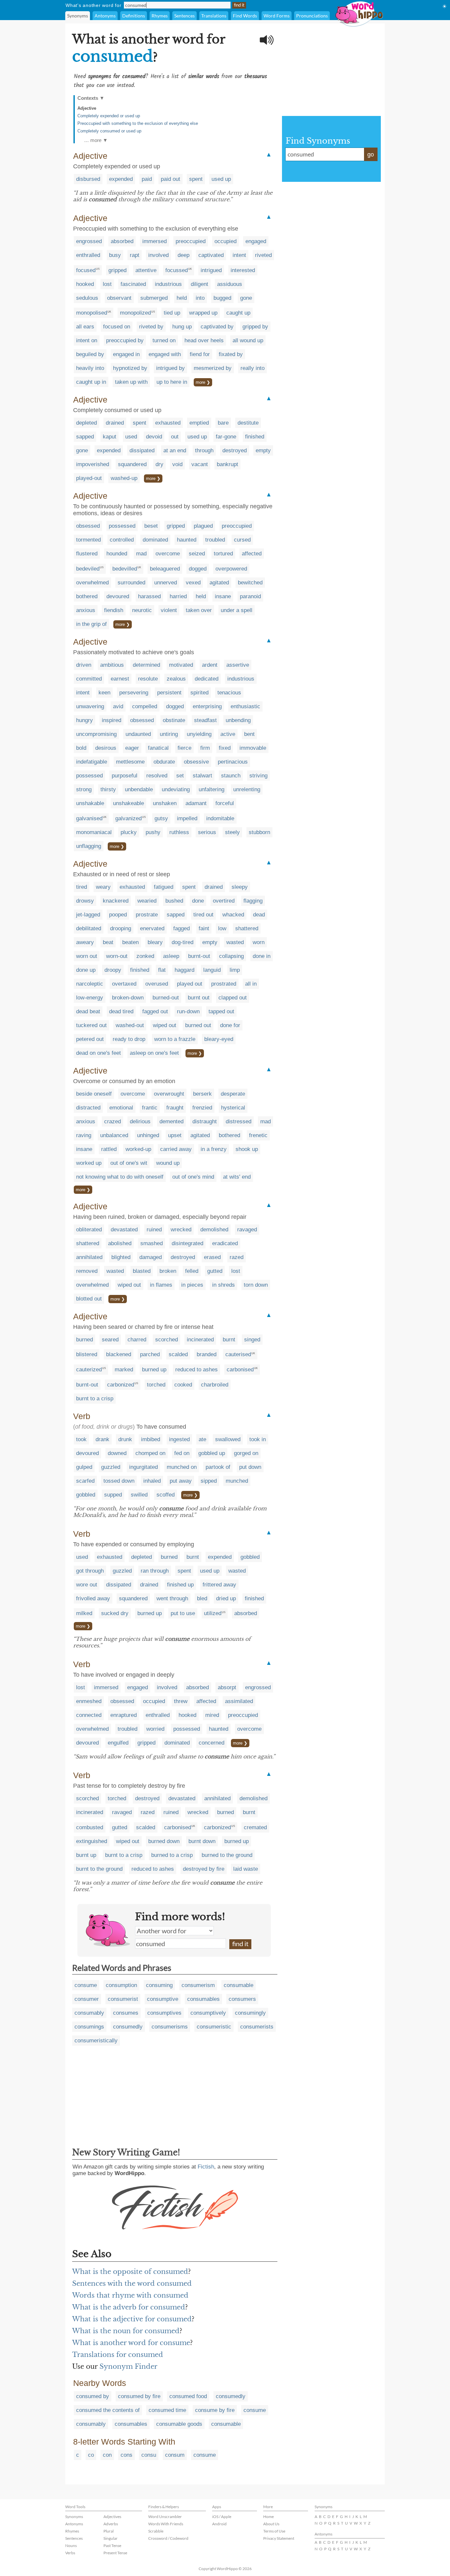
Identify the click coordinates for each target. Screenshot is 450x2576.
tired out (203, 915)
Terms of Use (274, 2531)
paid (147, 179)
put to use (183, 1613)
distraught (205, 1121)
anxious (86, 610)
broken (168, 1271)
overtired (224, 901)
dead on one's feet (98, 1053)
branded (207, 1354)
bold (81, 748)
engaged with (165, 354)
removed (87, 1271)
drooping (121, 928)
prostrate (147, 915)
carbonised (240, 1370)
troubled (215, 540)
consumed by (93, 2396)
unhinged (148, 1135)
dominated (155, 540)
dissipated (142, 450)
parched (150, 1354)
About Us (271, 2524)
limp (235, 970)
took (81, 1439)
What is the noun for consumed (126, 2331)
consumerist (123, 1999)
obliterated (89, 1230)
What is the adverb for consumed (129, 2307)
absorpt (227, 1687)
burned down (164, 1841)
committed (89, 679)
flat (162, 970)
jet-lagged (88, 915)
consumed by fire (139, 2396)
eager (132, 748)
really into (253, 368)
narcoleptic (90, 984)
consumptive (163, 1999)
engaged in (126, 354)
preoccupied (191, 241)
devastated (124, 1230)
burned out (198, 1025)
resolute (148, 679)
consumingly (250, 2013)
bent (249, 734)
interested (243, 270)
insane (223, 596)
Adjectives (112, 2517)
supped (113, 1495)
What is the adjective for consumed (132, 2319)
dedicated (207, 679)
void (177, 464)
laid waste (246, 1869)
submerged (154, 298)
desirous (106, 748)
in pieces (192, 1285)
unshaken (165, 803)
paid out (170, 179)
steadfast (205, 720)
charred (137, 1340)
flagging (253, 901)
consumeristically (96, 2041)
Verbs (70, 2553)
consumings (89, 2027)
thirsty (108, 789)
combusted (90, 1827)
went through (172, 1598)
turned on (164, 340)
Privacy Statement (279, 2538)
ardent (210, 665)
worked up (89, 1163)
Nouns (71, 2546)
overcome (168, 554)
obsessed (88, 526)
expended (121, 179)
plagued (203, 526)
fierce (184, 748)
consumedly (128, 2027)
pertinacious (233, 762)
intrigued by (170, 368)
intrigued (211, 270)
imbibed (151, 1439)
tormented (88, 540)
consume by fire (215, 2410)
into (200, 298)
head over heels (204, 340)
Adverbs (111, 2524)
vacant (200, 464)
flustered (87, 554)
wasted (235, 942)
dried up (226, 1598)
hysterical (233, 1108)
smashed (152, 1243)
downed (117, 1453)
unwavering (90, 706)
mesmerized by (213, 368)
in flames (161, 1285)
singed (252, 1340)
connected (89, 1715)
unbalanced (114, 1135)
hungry (84, 720)
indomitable (220, 818)
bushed (174, 901)
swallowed (228, 1439)
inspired (112, 720)
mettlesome (130, 762)
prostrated (224, 984)
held (182, 298)
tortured (223, 554)
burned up (154, 1370)
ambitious (112, 665)
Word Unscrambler (165, 2517)
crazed (112, 1121)
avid (118, 706)
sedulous (87, 298)
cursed (242, 540)
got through (90, 1571)
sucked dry (115, 1613)
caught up (238, 313)
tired (82, 887)
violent (169, 610)
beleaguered (165, 569)
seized (197, 554)
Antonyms (105, 16)
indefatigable (92, 762)
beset (151, 526)
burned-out (166, 998)
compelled (145, 706)
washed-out (130, 1025)
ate (202, 1439)
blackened (119, 1354)
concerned (211, 1743)
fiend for (200, 354)
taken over (199, 610)
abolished (120, 1243)
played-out (89, 478)
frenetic (258, 1135)
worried (155, 1729)
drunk (125, 1439)
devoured (118, 596)
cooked (183, 1385)
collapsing (231, 956)
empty (263, 450)
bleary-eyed (219, 1039)
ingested (179, 1439)
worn (259, 942)
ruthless (179, 832)
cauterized (89, 1370)
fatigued (164, 887)
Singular (111, 2538)
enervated (152, 928)
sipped (209, 1481)
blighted (121, 1257)
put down (250, 1467)
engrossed (89, 241)
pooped (118, 915)
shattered (247, 928)
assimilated (239, 1701)
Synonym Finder (128, 2366)
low (222, 928)
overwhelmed (92, 583)
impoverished (93, 464)
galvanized (128, 818)
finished (255, 437)
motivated (181, 665)
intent (239, 255)
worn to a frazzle (175, 1039)
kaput (110, 437)
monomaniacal (94, 832)
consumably (89, 2013)
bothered (87, 596)
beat (108, 942)
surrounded (131, 583)
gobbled (86, 1495)
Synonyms (78, 16)
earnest (120, 679)
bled (202, 1598)
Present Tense (115, 2553)
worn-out (117, 956)
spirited (199, 693)
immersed (155, 241)
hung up (182, 327)
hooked (85, 284)
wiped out (165, 1025)
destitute (248, 423)
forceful (225, 803)
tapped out (221, 1011)
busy (115, 255)
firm (205, 748)
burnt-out (199, 956)
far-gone (226, 437)
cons (127, 2455)
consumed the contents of (108, 2410)
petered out (90, 1039)
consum (175, 2455)
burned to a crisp (172, 1855)
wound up (168, 1163)
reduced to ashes (197, 1370)
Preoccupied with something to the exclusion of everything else (138, 123)
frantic (150, 1108)
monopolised (92, 313)
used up (221, 179)
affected (252, 554)
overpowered (231, 569)
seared (110, 1340)
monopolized (135, 313)
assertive (238, 665)
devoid (154, 437)
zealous (176, 679)
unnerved (166, 583)
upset (175, 1135)
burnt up (86, 1855)
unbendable (139, 789)
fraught (175, 1108)
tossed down (119, 1481)
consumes (126, 2013)
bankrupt (227, 464)
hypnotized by (130, 368)
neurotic (142, 610)
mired (212, 1715)
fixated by (231, 354)
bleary (155, 942)
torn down (256, 1285)
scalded (178, 1354)
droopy (113, 970)
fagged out (155, 1011)
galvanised (89, 818)
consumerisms (170, 2027)
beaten (130, 942)
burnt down (202, 1841)
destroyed (235, 450)
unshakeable (128, 803)
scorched (167, 1340)
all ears (85, 327)
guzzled (111, 1467)
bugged (222, 298)
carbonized (121, 1385)
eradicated (225, 1243)
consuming (159, 1985)
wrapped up (203, 313)
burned (84, 1340)
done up (86, 970)
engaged (256, 241)
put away (181, 1481)
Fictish (206, 2167)
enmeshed (89, 1701)
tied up (172, 313)
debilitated (89, 928)
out (175, 437)
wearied (147, 901)
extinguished (92, 1841)
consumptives (164, 2013)
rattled (109, 1149)
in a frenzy (214, 1149)
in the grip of (91, 624)
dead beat (88, 1011)
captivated (211, 255)
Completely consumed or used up (109, 131)
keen (104, 693)
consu (149, 2455)
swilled (139, 1495)
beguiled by (90, 354)
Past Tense (112, 2546)
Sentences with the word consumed (132, 2283)
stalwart (202, 776)
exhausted (168, 423)
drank (102, 1439)
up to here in (172, 382)
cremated (255, 1827)
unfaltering (211, 789)
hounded (117, 554)
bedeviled (88, 569)
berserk (202, 1094)
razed (237, 1257)
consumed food (188, 2396)
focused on (117, 327)
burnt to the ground (99, 1869)
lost (107, 284)
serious (207, 832)
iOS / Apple (222, 2517)
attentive (146, 270)
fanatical (158, 748)
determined (146, 665)
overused (157, 984)
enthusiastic (245, 706)
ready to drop (129, 1039)
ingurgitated (143, 1467)
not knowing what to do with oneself (120, 1177)
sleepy (240, 887)
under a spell (237, 610)
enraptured (124, 1715)
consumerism (198, 1985)
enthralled (88, 255)
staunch (231, 776)
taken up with (131, 382)
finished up (180, 1585)
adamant (196, 803)
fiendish (114, 610)
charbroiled (215, 1385)
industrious (168, 284)
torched (156, 1385)
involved (158, 255)
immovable (253, 748)
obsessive (196, 762)
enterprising (207, 706)
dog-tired (183, 942)
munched (237, 1481)
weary (103, 887)
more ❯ (203, 382)
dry (159, 464)
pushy (153, 832)
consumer (87, 1999)
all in (251, 984)
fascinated (133, 284)
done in (262, 956)
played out (190, 984)
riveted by (151, 327)
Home (268, 2517)
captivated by (217, 327)
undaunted (138, 734)
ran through (155, 1571)
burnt (229, 1340)
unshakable (90, 803)
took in (258, 1439)
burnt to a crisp (95, 1399)
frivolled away (93, 1598)
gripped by (255, 327)
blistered (87, 1354)
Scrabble (156, 2531)
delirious (140, 1121)
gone (246, 298)
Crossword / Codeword (168, 2538)
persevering (134, 693)
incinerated (200, 1340)
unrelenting (247, 789)
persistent (169, 693)
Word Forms (277, 16)
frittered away (219, 1585)
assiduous (230, 284)
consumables (203, 1999)
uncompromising (96, 734)
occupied (225, 241)
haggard (184, 970)
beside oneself (94, 1094)
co (91, 2455)
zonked (145, 956)
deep (183, 255)
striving (258, 776)
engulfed (118, 1743)
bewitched (250, 583)
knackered (116, 901)
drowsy (85, 901)
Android (219, 2524)
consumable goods (179, 2424)
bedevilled (125, 569)
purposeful (125, 776)
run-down (188, 1011)
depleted (86, 423)
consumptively (208, 2013)
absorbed (122, 241)
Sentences (184, 16)
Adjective (87, 108)
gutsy (161, 818)
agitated (219, 583)
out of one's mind (193, 1177)
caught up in (91, 382)
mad (141, 554)
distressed (239, 1121)
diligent (199, 284)
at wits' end (237, 1177)
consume (86, 1985)
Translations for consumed (118, 2355)
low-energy (90, 998)
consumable (239, 1985)
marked (124, 1370)
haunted (187, 540)
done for (230, 1025)
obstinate (174, 720)
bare (223, 423)
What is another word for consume (131, 2343)
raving (84, 1135)
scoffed (166, 1495)
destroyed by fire (204, 1869)
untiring (169, 734)
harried (178, 596)
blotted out (89, 1299)
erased (212, 1257)
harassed (149, 596)
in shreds (224, 1285)
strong (84, 789)
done (198, 901)
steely (232, 832)
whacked (233, 915)
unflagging (89, 846)
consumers (242, 1999)
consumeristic (214, 2027)
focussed (177, 270)
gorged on (246, 1453)
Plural (109, 2531)
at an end (175, 450)
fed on (182, 1453)
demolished (214, 1230)
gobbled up (212, 1453)
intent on (87, 340)
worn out (87, 956)
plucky (129, 832)
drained (115, 423)
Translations (214, 16)
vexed (193, 583)
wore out (87, 1585)
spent (196, 179)
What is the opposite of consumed (130, 2272)
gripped (117, 270)
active (228, 734)
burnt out (199, 998)
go (371, 154)
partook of (218, 1467)
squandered (132, 464)
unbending (238, 720)
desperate (233, 1094)
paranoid (250, 596)
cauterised (238, 1354)
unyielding (199, 734)
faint (204, 928)
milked (84, 1613)
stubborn (259, 832)
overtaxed (124, 984)
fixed (225, 748)
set (180, 776)
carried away (176, 1149)
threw (181, 1701)
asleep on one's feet (154, 1053)
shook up (247, 1149)
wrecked (181, 1230)
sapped (85, 437)
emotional (121, 1108)
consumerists (257, 2027)
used (131, 437)
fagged (182, 928)
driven (84, 665)
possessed (122, 526)
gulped (84, 1467)
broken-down (128, 998)
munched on (182, 1467)
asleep (171, 956)
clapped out (233, 998)
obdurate (164, 762)
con (107, 2455)
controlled (122, 540)
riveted (263, 255)
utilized (213, 1613)
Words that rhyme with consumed (130, 2295)
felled (192, 1271)
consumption (121, 1985)
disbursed (88, 179)
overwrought (169, 1094)
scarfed (85, 1481)
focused (86, 270)
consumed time (167, 2410)
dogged (198, 569)
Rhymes (160, 16)
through (204, 450)
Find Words (245, 16)
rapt (135, 255)
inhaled (152, 1481)
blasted (142, 1271)
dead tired (121, 1011)
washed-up (124, 478)
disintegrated (187, 1243)
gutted (215, 1271)
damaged (151, 1257)
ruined (154, 1230)
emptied (199, 423)
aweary (85, 942)
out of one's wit (129, 1163)
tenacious (229, 693)
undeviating (176, 789)
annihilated (89, 1257)
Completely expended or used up (109, 116)
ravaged (247, 1230)
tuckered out (91, 1025)
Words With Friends (166, 2524)
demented (171, 1121)
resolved (157, 776)
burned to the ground (227, 1855)
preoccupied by (125, 340)
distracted (88, 1108)
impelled (187, 818)
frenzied (202, 1108)
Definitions (134, 16)
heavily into (90, 368)
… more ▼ (96, 140)
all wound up (248, 340)
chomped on (150, 1453)
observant (119, 298)
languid (212, 970)
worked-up (138, 1149)
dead (259, 915)
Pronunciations (312, 16)
